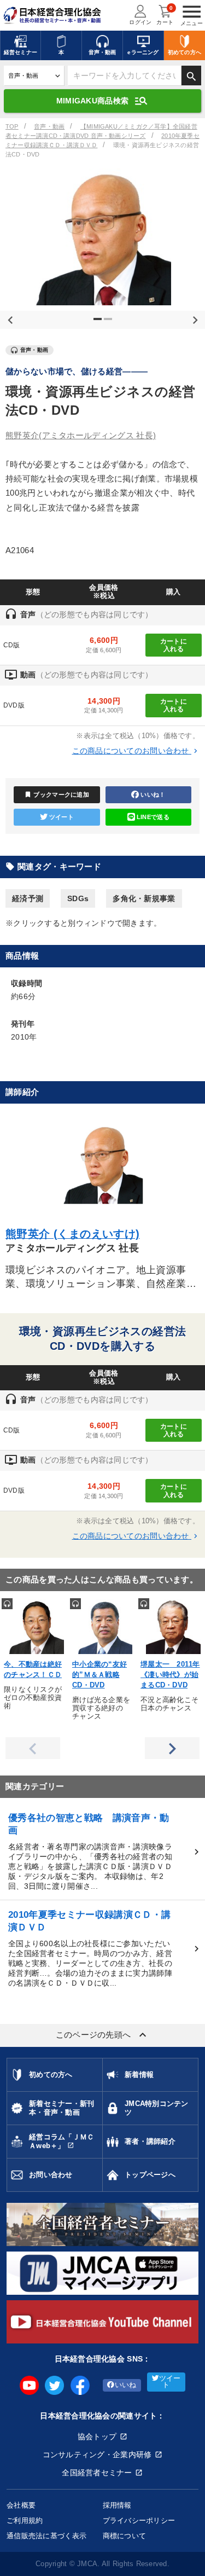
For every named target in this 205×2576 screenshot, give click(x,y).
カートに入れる (174, 645)
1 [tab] (99, 323)
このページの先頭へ (103, 2035)
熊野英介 (81, 435)
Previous (8, 318)
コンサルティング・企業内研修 (97, 2455)
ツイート (61, 817)
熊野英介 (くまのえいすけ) (73, 1234)
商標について (125, 2536)
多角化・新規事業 (144, 898)
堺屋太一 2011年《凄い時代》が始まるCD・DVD (170, 1675)
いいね (126, 2385)
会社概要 (21, 2505)
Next (193, 318)
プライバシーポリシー (139, 2520)
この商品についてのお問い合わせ (136, 751)
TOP (12, 126)
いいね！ (153, 794)
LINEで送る (153, 817)
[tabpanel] (102, 237)
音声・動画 (49, 126)
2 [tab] (109, 323)
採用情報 (117, 2505)
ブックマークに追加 (57, 794)
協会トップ (97, 2436)
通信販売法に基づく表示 (46, 2536)
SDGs (78, 898)
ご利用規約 (25, 2520)
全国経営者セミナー (97, 2473)
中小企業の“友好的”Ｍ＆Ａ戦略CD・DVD (99, 1675)
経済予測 (28, 898)
